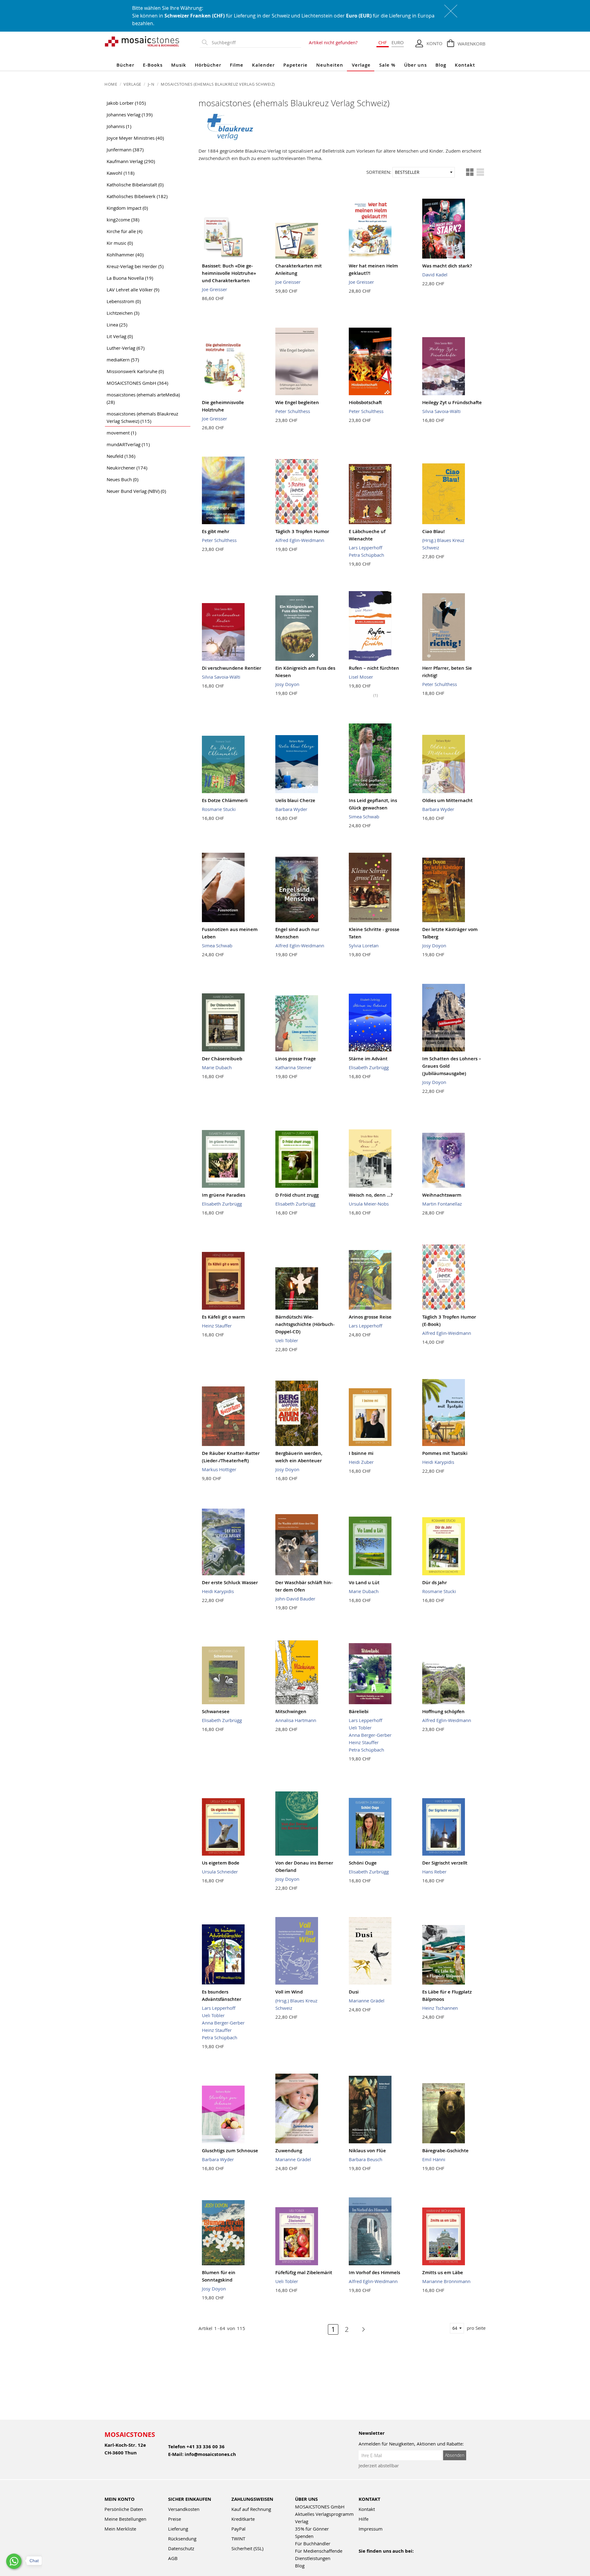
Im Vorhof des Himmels (374, 2272)
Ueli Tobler (287, 1340)
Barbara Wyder (291, 809)
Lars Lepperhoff (366, 548)
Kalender (263, 65)
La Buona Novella (130, 278)
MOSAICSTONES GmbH (137, 383)
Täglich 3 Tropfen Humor (302, 531)
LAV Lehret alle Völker (133, 290)
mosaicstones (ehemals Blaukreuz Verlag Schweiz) (142, 417)
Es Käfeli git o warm (223, 1317)
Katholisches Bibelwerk (137, 196)
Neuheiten (330, 65)
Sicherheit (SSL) (247, 2548)
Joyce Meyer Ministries (135, 138)
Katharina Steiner (293, 1067)
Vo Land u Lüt (364, 1582)
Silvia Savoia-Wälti (441, 411)
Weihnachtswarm (442, 1195)
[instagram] (389, 2559)
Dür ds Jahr (435, 1582)
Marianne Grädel (367, 2001)
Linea (117, 325)
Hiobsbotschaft (365, 402)
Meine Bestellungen (125, 2519)
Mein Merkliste (120, 2529)
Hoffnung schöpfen (443, 1711)
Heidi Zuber (361, 1462)
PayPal (238, 2529)
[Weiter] (360, 2329)
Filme (237, 65)
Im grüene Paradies (224, 1195)
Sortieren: (379, 172)
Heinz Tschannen (440, 2008)
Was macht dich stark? (447, 266)
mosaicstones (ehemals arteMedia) (143, 398)
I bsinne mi (361, 1453)
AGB (173, 2558)
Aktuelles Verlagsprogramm (324, 2514)
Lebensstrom (124, 301)
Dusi (354, 1992)
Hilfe (364, 2519)
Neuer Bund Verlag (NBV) (136, 491)
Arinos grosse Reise (370, 1317)
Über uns (415, 65)
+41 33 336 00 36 (206, 2447)
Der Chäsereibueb (222, 1059)
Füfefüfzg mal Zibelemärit (304, 2272)
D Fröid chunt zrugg (297, 1195)
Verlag (302, 2521)
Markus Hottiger (219, 1469)
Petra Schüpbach (366, 555)
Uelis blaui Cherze (295, 800)
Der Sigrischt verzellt (445, 1863)
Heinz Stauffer (217, 1326)
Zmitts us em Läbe (443, 2272)
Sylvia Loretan (364, 945)
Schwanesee (216, 1711)
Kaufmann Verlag (131, 161)
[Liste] (480, 172)
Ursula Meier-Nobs (369, 1204)
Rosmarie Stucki (219, 809)
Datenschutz (181, 2548)
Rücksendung (182, 2539)
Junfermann (125, 150)
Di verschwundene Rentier (232, 668)
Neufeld (121, 456)
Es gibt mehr (216, 531)
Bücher (125, 65)
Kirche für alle (124, 231)
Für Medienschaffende (319, 2551)
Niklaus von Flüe (367, 2151)
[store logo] (142, 41)
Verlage (361, 65)
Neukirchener (127, 468)
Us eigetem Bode (221, 1863)
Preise (175, 2519)
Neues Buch (122, 479)
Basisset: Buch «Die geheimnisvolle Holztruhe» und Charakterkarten (229, 273)
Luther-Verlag (126, 348)
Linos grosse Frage (296, 1059)
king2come (123, 220)
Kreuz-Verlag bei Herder (135, 266)
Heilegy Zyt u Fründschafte (452, 402)
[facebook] (362, 2559)
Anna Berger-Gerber (370, 1735)
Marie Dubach (217, 1067)
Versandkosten (184, 2509)
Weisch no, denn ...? (371, 1195)
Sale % (387, 65)
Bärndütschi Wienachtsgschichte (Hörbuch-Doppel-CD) (305, 1324)
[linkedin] (415, 2559)
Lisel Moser (361, 677)
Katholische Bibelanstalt (135, 185)
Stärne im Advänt (368, 1059)
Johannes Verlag (130, 115)
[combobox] (255, 43)
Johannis (119, 126)
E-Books (153, 65)
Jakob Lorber (126, 103)
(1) (376, 695)
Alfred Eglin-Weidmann (300, 540)
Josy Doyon (287, 684)
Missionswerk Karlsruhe (135, 371)
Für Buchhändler (313, 2543)
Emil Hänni (434, 2159)
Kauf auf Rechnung (251, 2509)
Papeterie (295, 65)
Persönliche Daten (124, 2509)
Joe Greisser (214, 289)
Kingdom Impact (127, 208)
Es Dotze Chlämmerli (225, 800)
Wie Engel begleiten (297, 402)
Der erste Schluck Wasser (230, 1582)
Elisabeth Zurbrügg (369, 1067)
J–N (152, 84)
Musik (179, 65)
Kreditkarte (243, 2519)
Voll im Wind (289, 1992)
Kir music (120, 243)
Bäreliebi (359, 1711)
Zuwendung (289, 2151)
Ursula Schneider (220, 1872)
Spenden (304, 2536)
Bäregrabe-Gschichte (445, 2151)
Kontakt (465, 65)
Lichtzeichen (123, 313)
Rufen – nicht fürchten (374, 668)
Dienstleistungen (313, 2558)
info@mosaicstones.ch (210, 2454)
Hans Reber (434, 1872)
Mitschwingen (291, 1711)
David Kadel (435, 275)
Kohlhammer (125, 255)
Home (111, 84)
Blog (441, 65)
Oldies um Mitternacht (447, 800)
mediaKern (123, 360)
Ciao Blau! (433, 531)
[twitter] (402, 2559)
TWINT (238, 2539)
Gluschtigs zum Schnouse (230, 2151)
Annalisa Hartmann (296, 1720)
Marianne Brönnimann (446, 2281)
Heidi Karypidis (438, 1462)
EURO (398, 42)
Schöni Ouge (363, 1863)
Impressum (371, 2529)
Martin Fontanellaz (442, 1204)
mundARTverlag (128, 444)
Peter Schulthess (293, 411)
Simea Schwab (364, 816)
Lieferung (178, 2529)
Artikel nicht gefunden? (333, 42)
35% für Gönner (312, 2529)
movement (121, 433)
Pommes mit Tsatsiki (445, 1453)
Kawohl (120, 173)
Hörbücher (208, 65)
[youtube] (376, 2559)
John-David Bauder (295, 1599)
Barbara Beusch (366, 2159)
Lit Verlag (120, 336)
